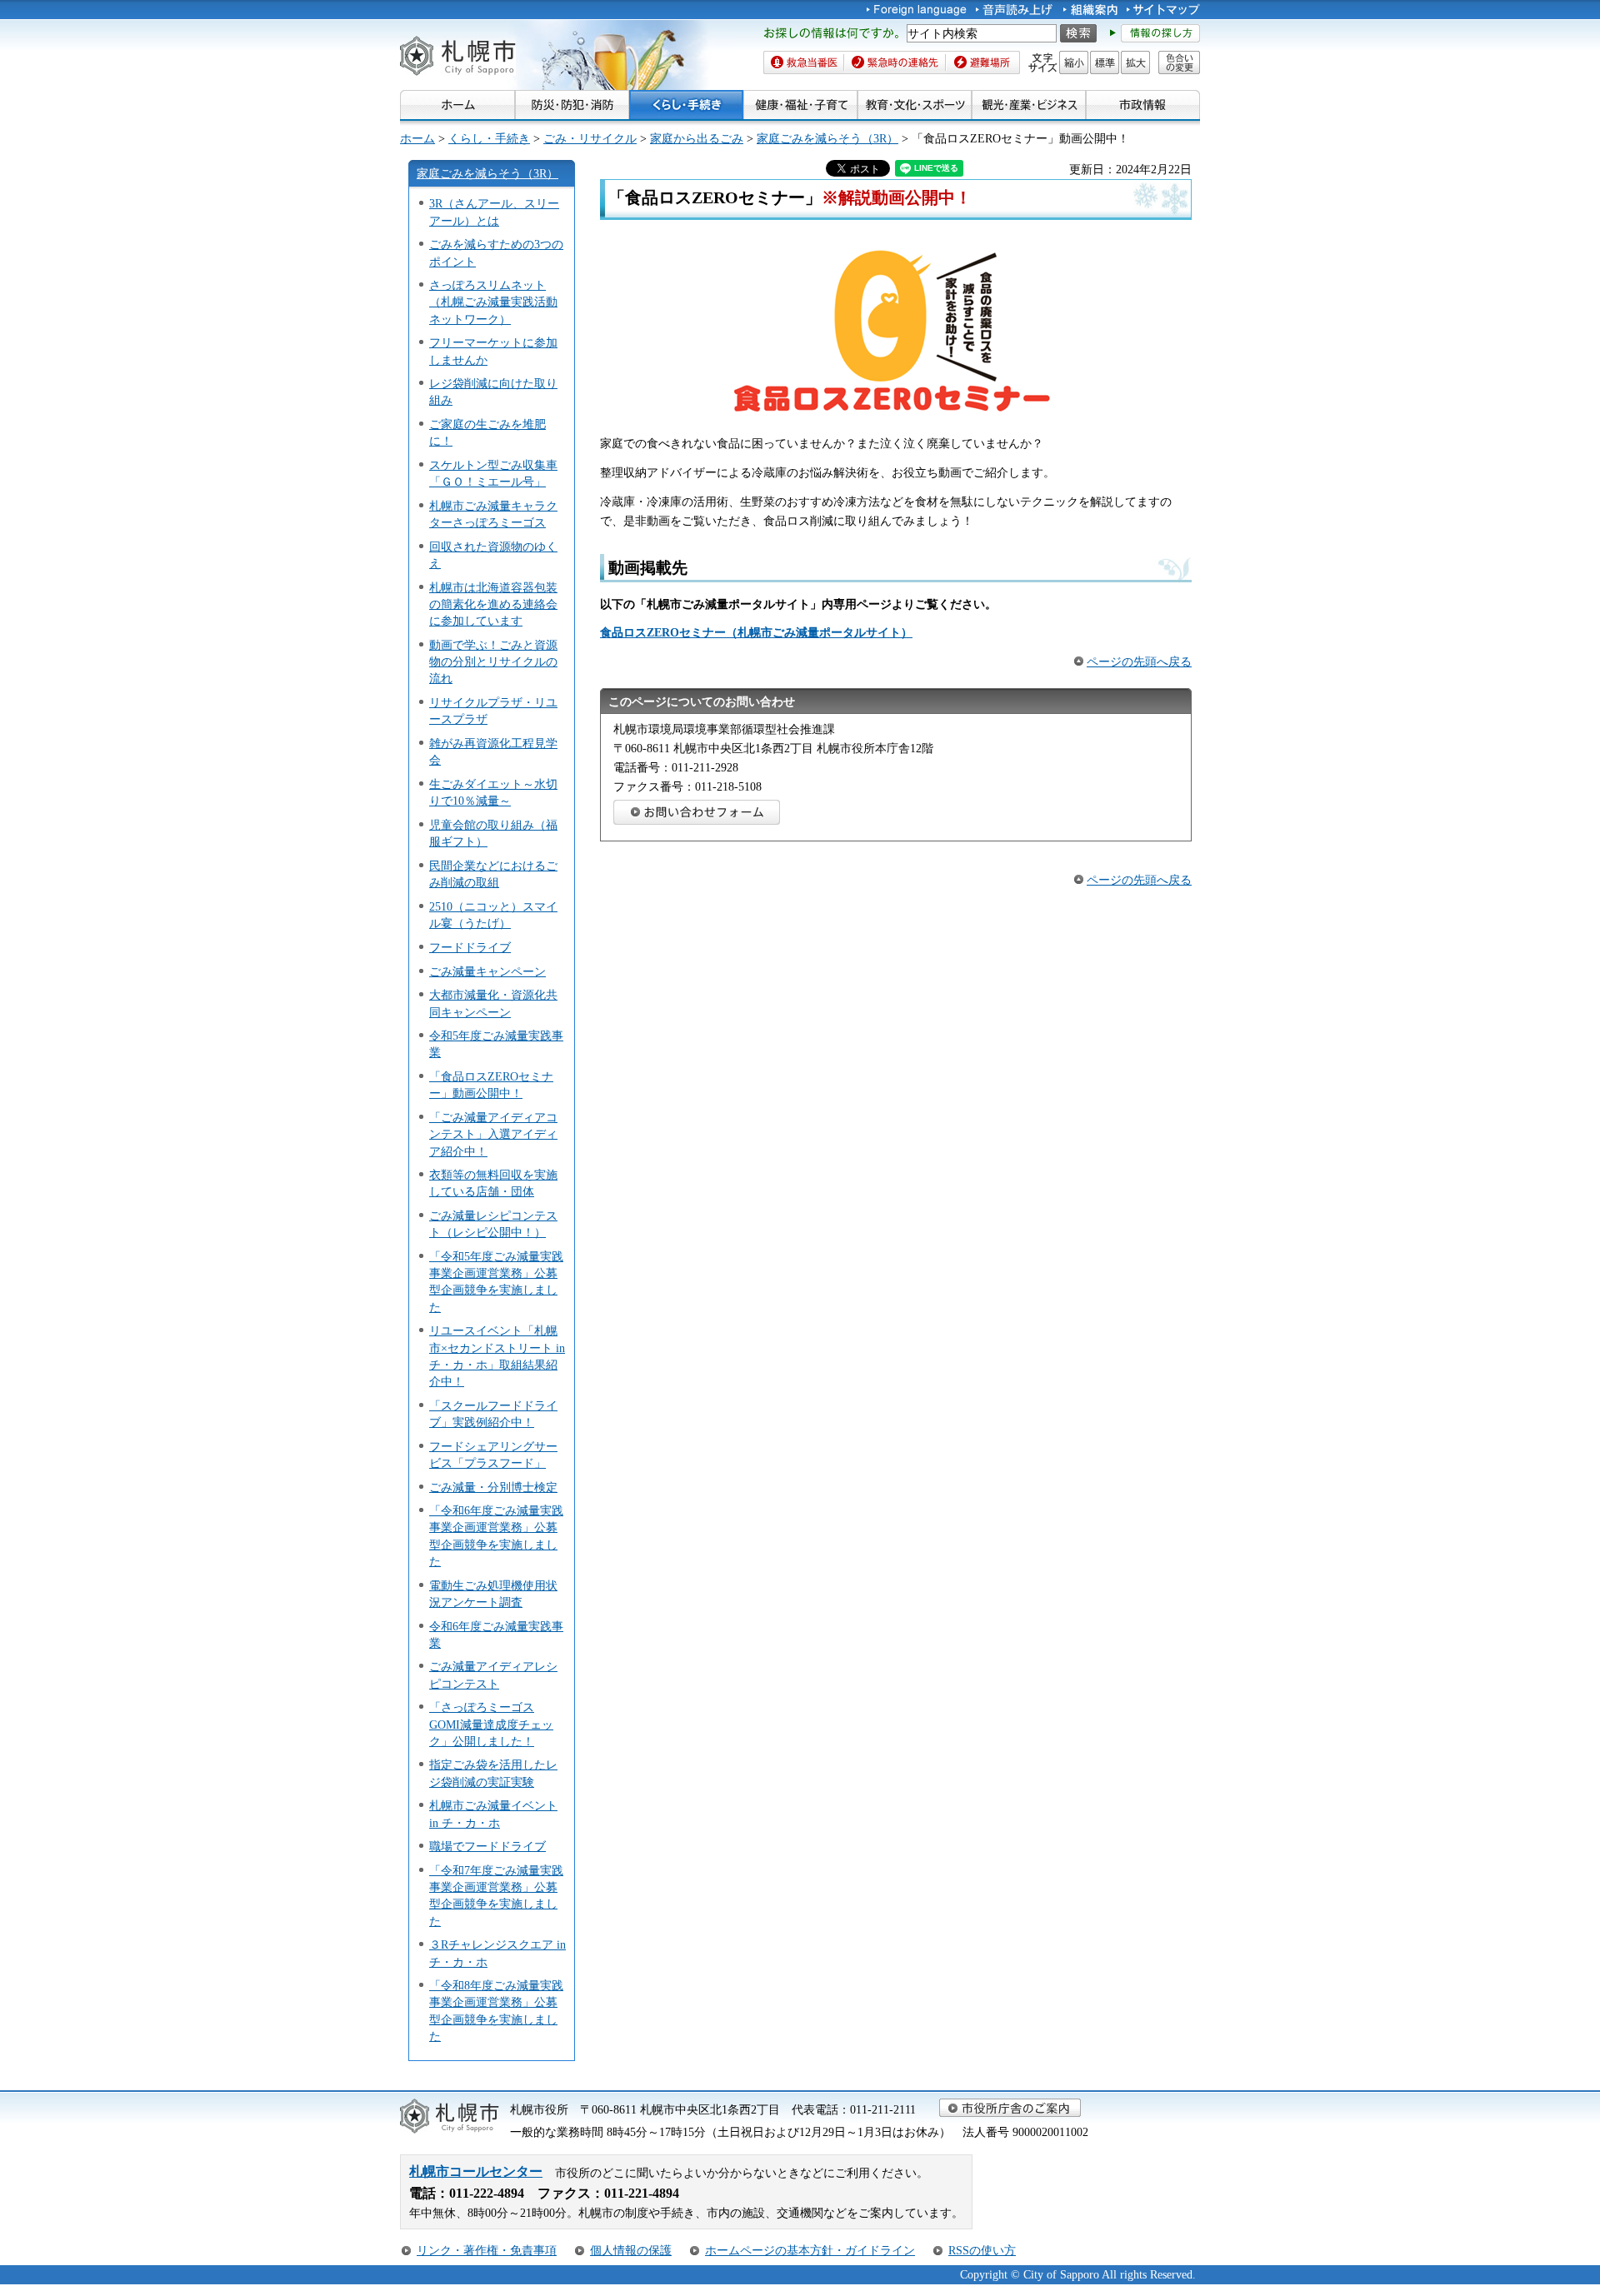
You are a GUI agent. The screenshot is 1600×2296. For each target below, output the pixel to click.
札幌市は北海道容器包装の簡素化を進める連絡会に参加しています (493, 604)
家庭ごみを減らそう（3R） (827, 138)
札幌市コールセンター (476, 2171)
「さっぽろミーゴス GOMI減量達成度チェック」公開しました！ (491, 1724)
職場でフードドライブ (487, 1846)
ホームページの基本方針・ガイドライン (810, 2250)
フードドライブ (470, 947)
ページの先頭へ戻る (1139, 661)
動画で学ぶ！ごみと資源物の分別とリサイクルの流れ (493, 661)
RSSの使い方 (982, 2250)
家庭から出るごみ (697, 138)
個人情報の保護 (631, 2250)
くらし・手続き (489, 138)
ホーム (417, 138)
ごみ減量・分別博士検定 (493, 1487)
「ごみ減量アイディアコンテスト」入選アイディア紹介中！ (493, 1134)
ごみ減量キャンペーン (487, 971)
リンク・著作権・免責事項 (487, 2250)
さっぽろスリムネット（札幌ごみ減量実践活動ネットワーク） (493, 302)
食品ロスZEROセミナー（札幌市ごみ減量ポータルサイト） (756, 632)
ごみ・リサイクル (590, 138)
